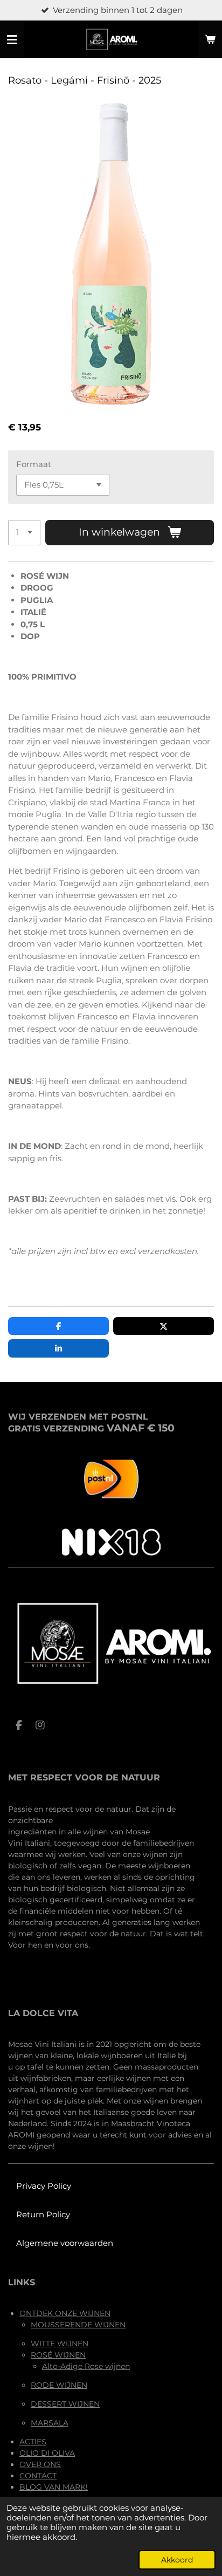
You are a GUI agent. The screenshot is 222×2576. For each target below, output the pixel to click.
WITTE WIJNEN (60, 2344)
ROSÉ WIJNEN (58, 2355)
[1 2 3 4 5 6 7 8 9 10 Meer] (24, 533)
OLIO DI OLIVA (47, 2453)
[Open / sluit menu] (12, 39)
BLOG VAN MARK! (54, 2487)
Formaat (34, 464)
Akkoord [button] (177, 2560)
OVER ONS (40, 2464)
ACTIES (33, 2442)
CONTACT (38, 2476)
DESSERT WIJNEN (65, 2404)
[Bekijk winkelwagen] (210, 39)
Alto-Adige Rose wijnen (86, 2366)
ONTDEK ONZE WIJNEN (65, 2313)
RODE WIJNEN (59, 2385)
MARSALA (50, 2423)
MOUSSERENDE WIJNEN (78, 2325)
